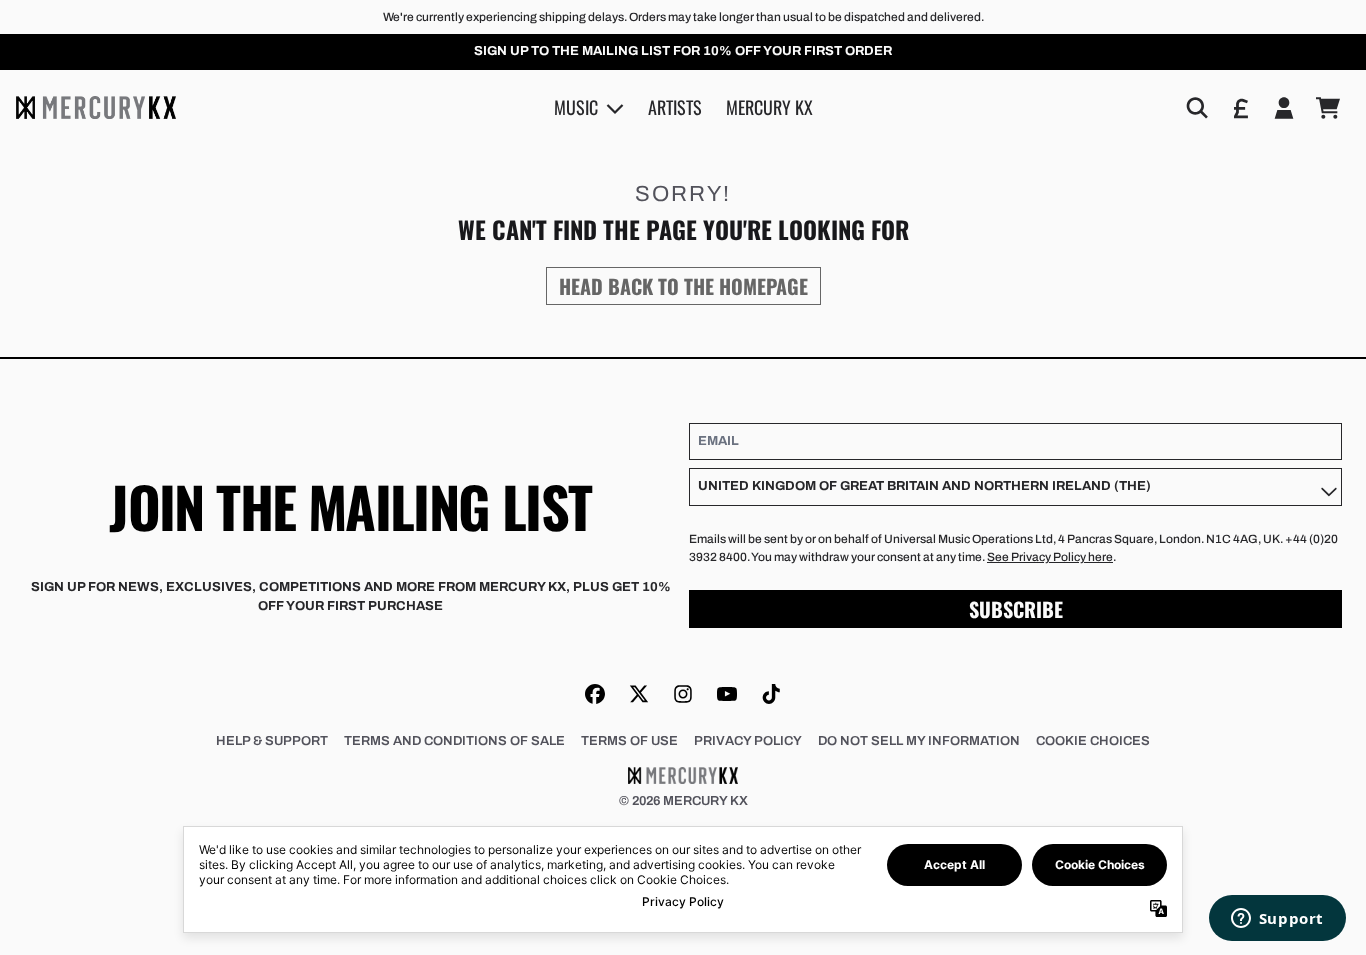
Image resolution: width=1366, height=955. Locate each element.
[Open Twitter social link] (639, 694)
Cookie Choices (1093, 741)
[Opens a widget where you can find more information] (1277, 920)
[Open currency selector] (1240, 108)
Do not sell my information (919, 741)
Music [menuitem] (576, 107)
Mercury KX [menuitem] (769, 107)
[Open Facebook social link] (595, 694)
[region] (683, 52)
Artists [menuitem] (675, 107)
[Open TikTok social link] (771, 694)
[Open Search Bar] (1196, 108)
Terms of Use (629, 741)
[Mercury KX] (96, 107)
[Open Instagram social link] (683, 694)
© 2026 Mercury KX (683, 801)
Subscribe (1016, 609)
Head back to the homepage (683, 286)
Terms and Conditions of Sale (454, 741)
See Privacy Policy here (1050, 557)
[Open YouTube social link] (727, 694)
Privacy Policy (748, 741)
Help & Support (272, 741)
